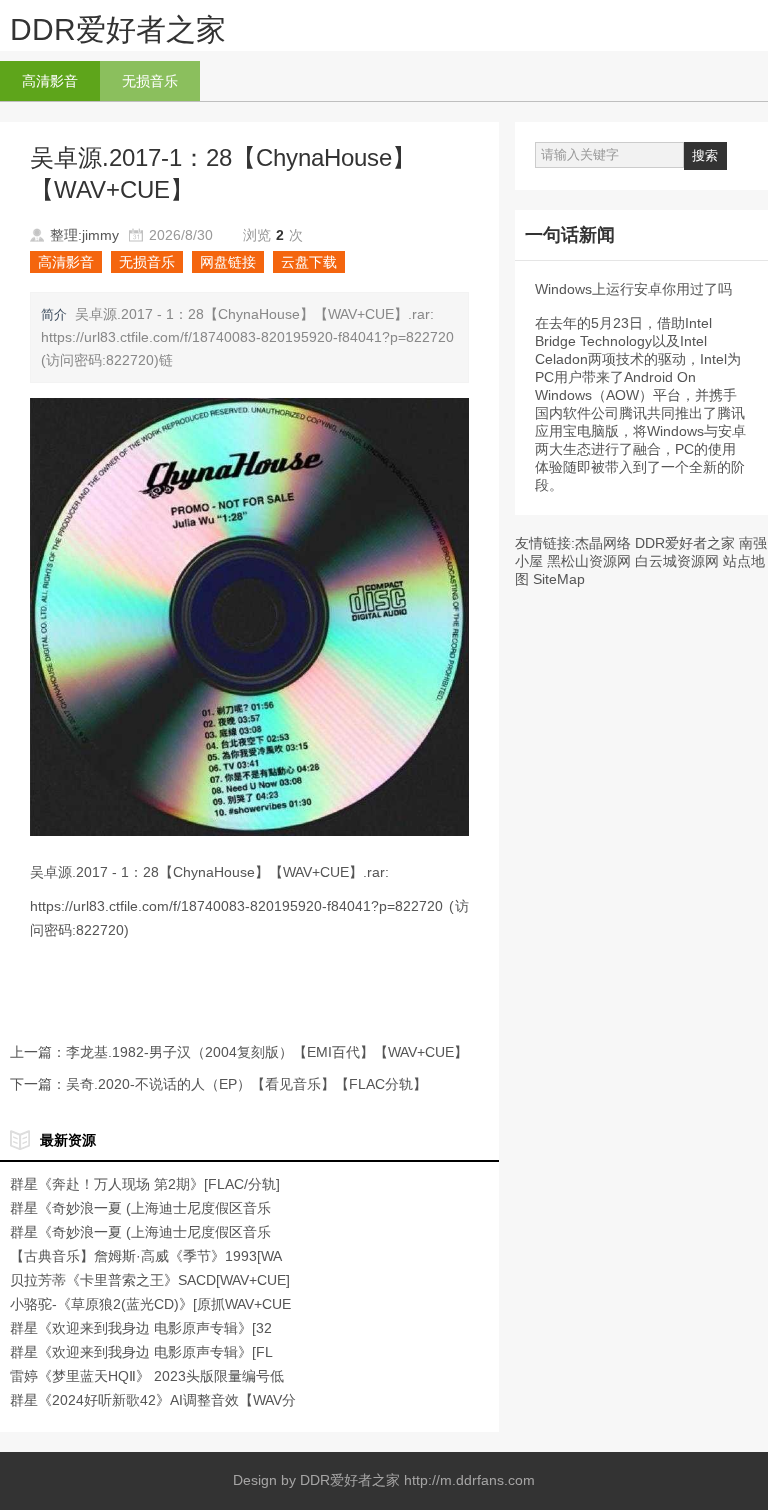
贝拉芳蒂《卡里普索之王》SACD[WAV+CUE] (150, 1280)
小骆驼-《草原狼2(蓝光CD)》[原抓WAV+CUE (150, 1304)
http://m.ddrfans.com (469, 1480)
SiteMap (559, 579)
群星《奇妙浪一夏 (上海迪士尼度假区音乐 (140, 1208)
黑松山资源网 (589, 561)
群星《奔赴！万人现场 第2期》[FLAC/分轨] (145, 1184)
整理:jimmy (84, 235)
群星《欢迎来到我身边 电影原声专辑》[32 (141, 1328)
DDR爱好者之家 (118, 29)
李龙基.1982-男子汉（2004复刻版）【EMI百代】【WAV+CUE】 (267, 1052)
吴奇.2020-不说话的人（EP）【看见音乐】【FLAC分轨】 (246, 1084)
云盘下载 (309, 262)
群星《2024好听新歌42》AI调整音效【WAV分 (153, 1400)
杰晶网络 (603, 543)
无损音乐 (150, 81)
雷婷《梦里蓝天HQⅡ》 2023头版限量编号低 (147, 1376)
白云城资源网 (677, 561)
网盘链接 (228, 262)
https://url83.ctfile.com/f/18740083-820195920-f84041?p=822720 (236, 906)
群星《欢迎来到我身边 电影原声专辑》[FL (141, 1352)
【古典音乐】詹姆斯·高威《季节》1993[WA (146, 1256)
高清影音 (50, 81)
